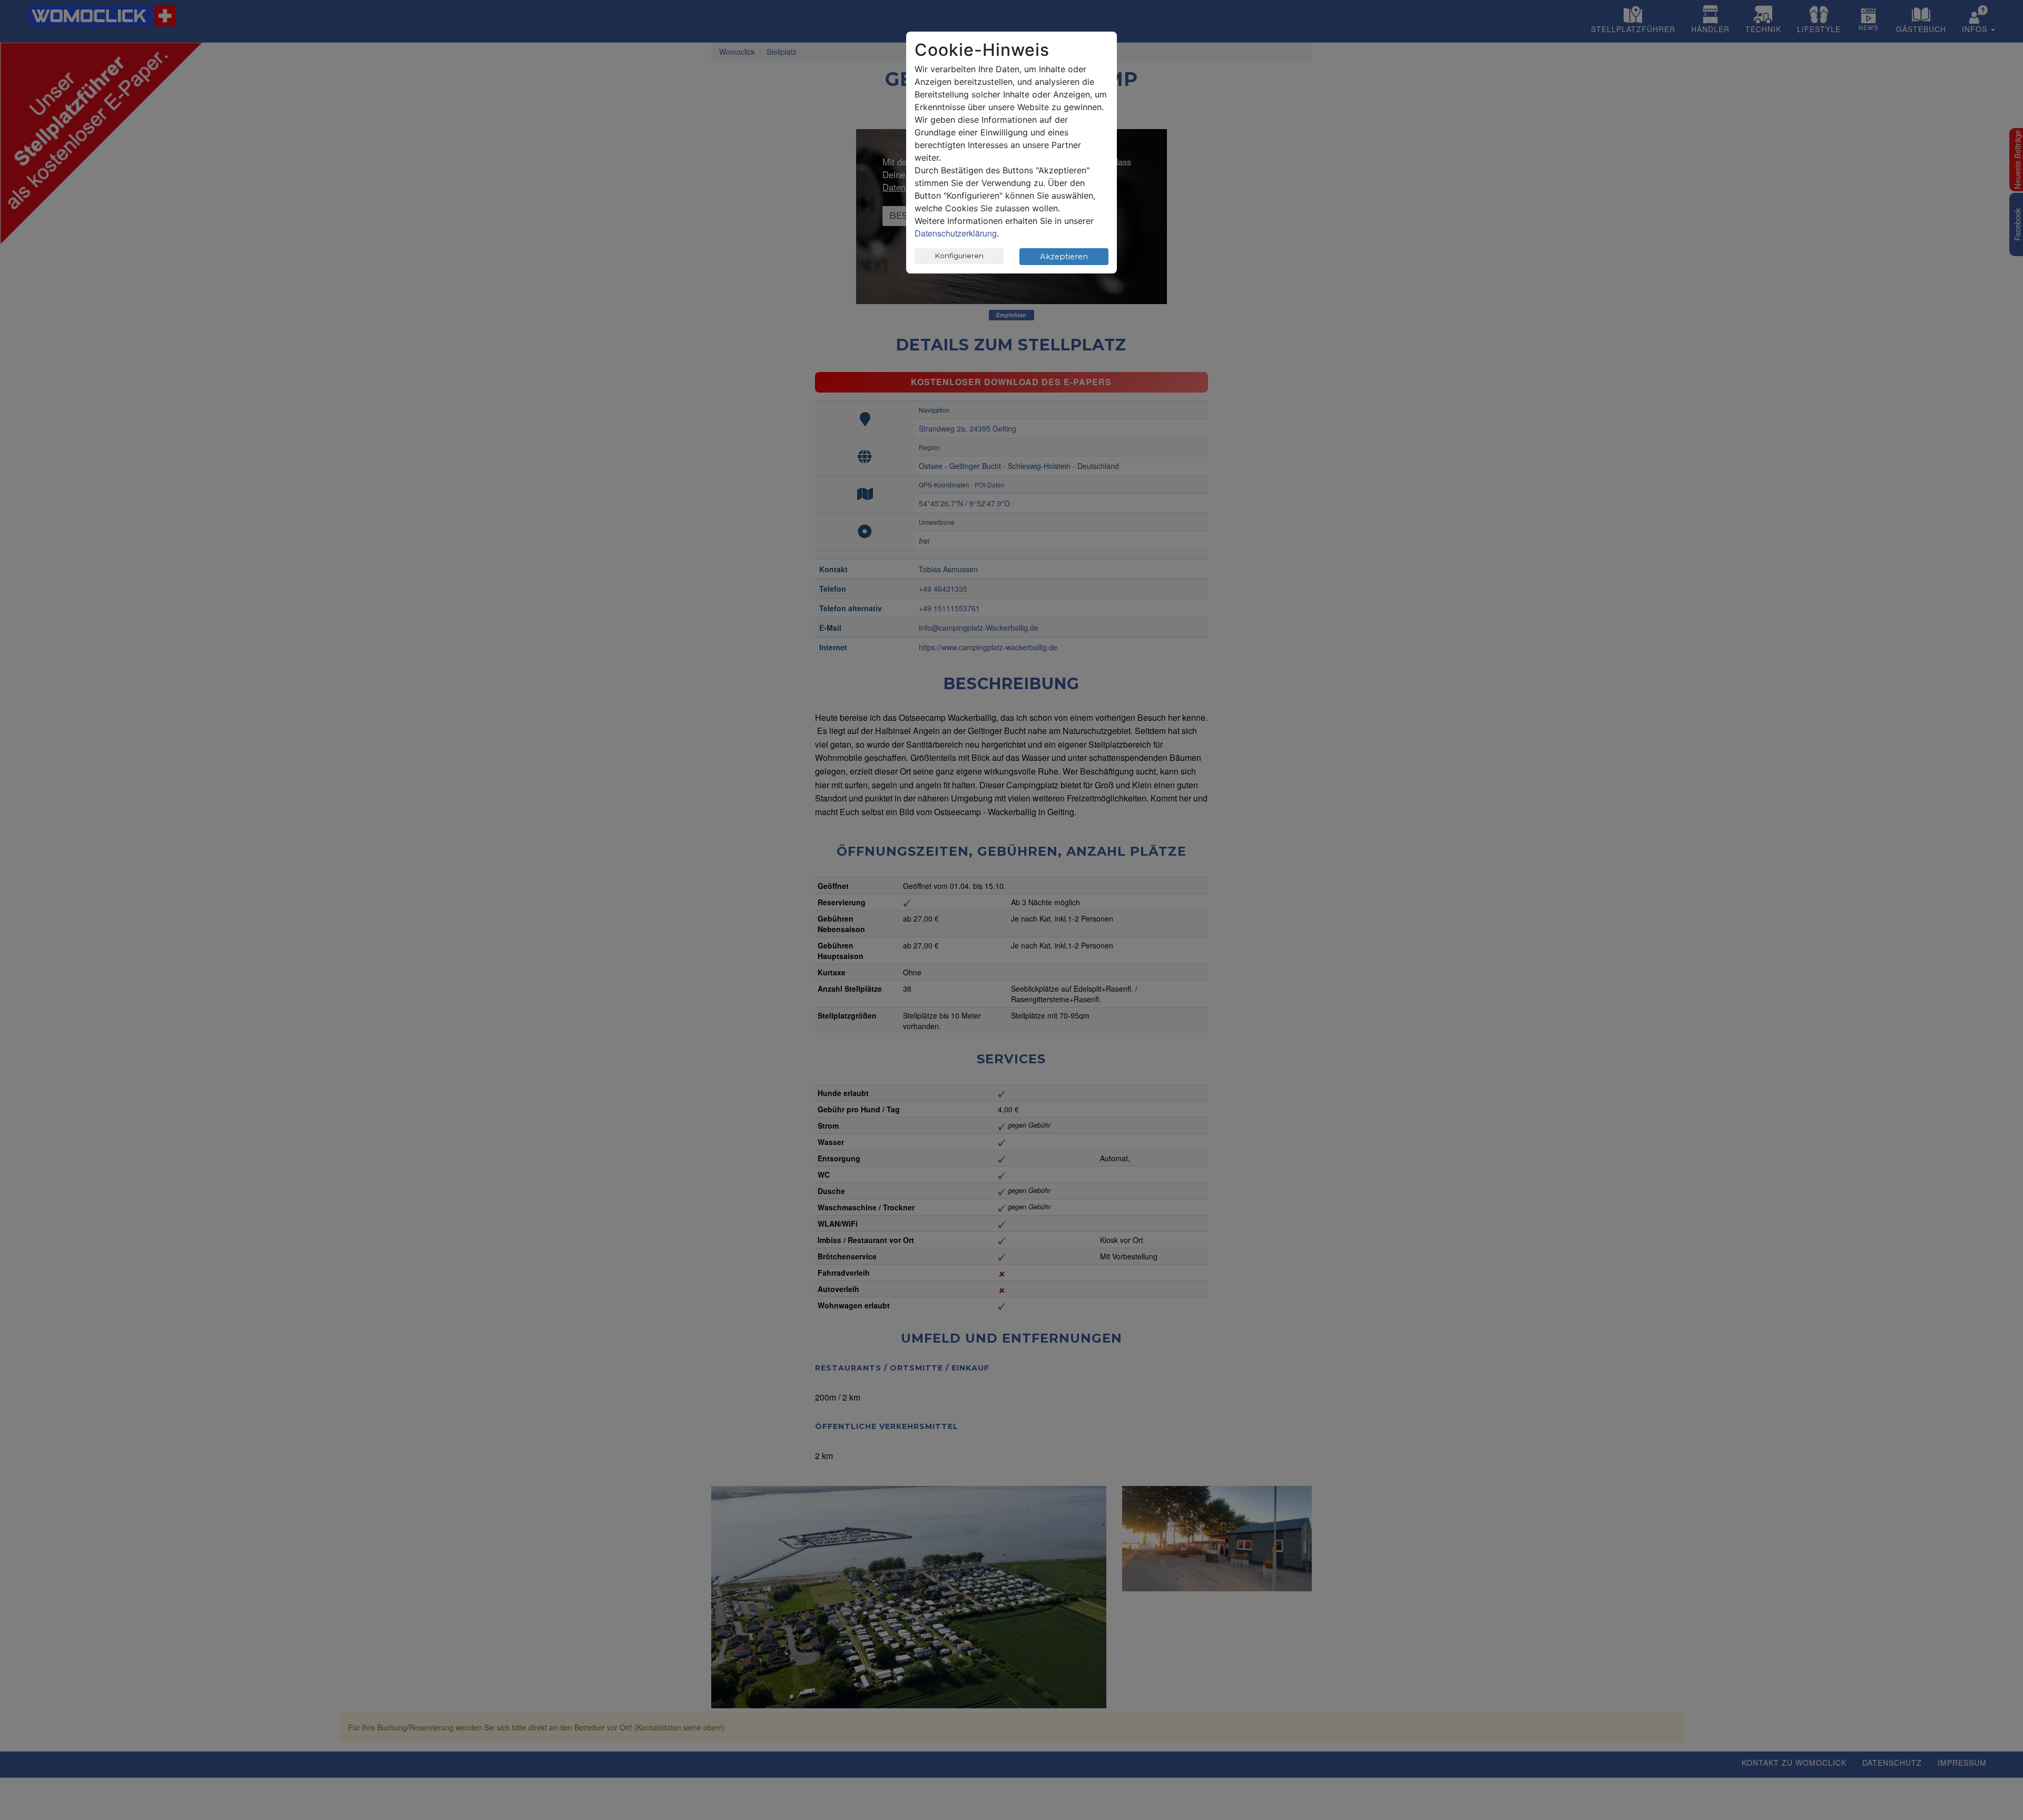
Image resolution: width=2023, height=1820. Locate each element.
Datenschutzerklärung (956, 233)
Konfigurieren (959, 256)
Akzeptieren (1064, 257)
